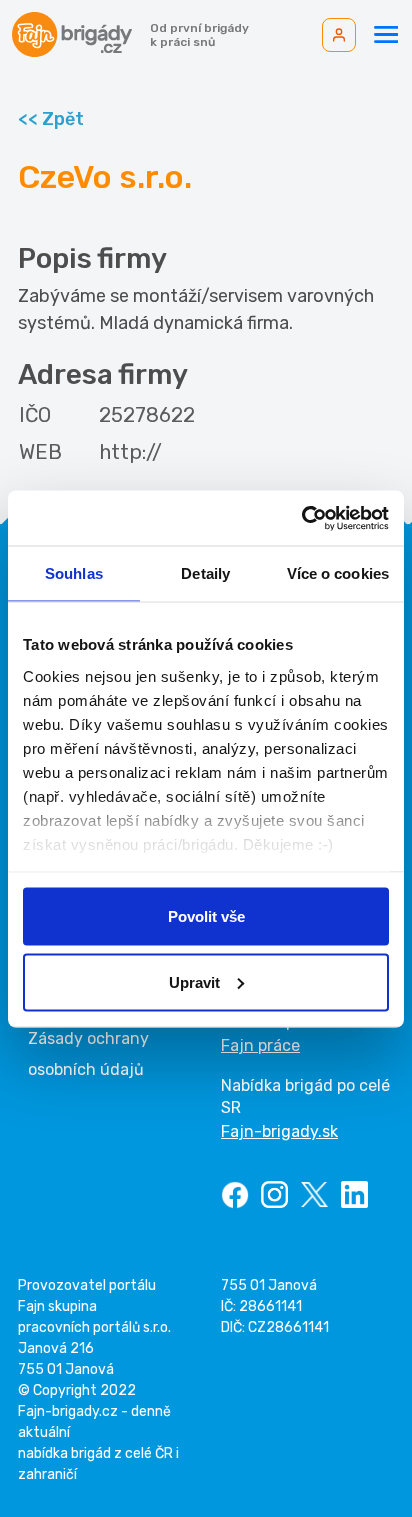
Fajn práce (260, 1045)
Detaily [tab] (205, 573)
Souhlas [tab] (74, 573)
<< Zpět (51, 119)
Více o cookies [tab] (338, 573)
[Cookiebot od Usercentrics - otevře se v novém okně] (301, 518)
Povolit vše (206, 916)
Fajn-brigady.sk (279, 1131)
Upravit (194, 981)
